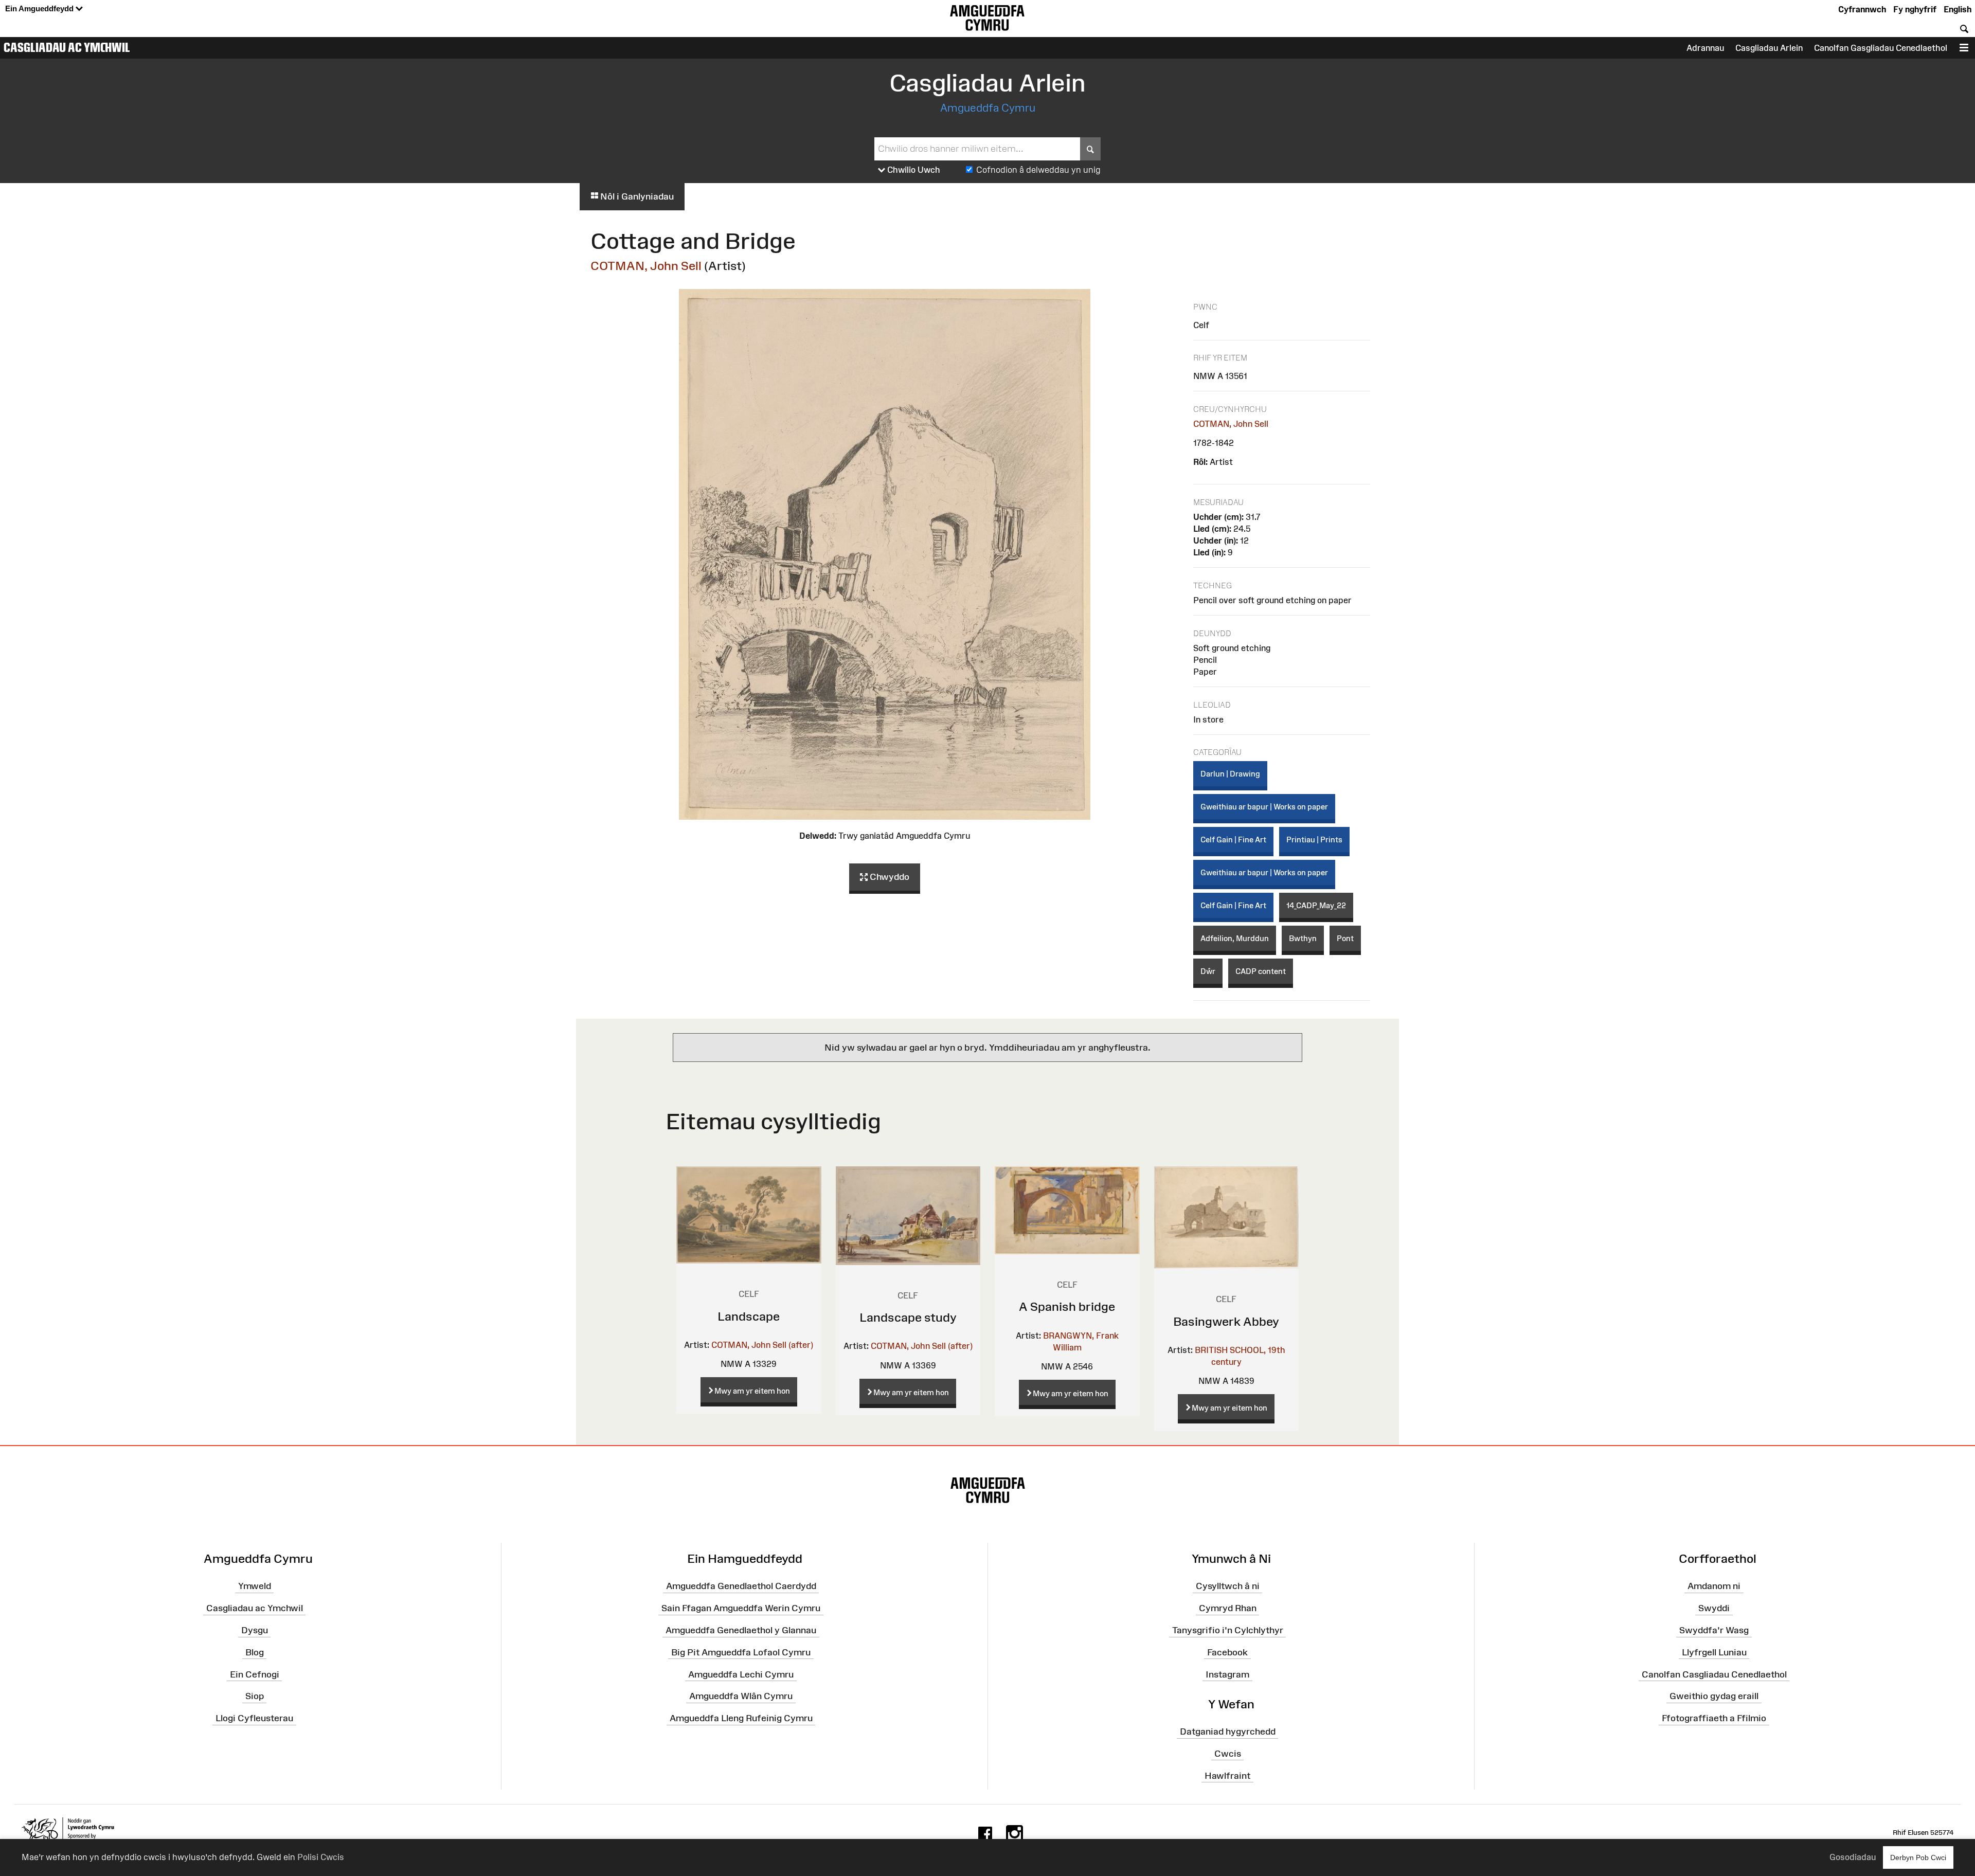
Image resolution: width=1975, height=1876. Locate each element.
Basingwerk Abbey (1226, 1321)
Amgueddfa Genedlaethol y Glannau (741, 1630)
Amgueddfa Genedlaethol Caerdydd (741, 1586)
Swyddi (1714, 1608)
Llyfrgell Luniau (1714, 1652)
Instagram (1227, 1674)
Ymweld (255, 1586)
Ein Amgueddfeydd (40, 8)
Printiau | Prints (1314, 840)
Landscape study (908, 1317)
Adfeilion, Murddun (1235, 938)
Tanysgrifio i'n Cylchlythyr (1228, 1630)
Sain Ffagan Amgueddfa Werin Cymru (741, 1608)
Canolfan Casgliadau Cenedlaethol (1714, 1674)
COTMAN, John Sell (646, 266)
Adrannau (1705, 48)
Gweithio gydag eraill (1714, 1696)
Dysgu (255, 1630)
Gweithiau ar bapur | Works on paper (1264, 807)
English (1958, 9)
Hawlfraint (1227, 1775)
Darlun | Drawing (1230, 774)
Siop (255, 1696)
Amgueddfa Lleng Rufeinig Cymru (741, 1718)
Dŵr (1208, 971)
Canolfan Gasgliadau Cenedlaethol (1881, 48)
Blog (255, 1652)
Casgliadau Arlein (1769, 48)
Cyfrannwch (1862, 9)
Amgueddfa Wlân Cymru (741, 1696)
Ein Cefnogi (255, 1674)
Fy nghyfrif (1915, 9)
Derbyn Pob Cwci (1918, 1857)
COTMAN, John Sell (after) (762, 1345)
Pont (1345, 938)
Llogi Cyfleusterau (254, 1718)
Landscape (749, 1316)
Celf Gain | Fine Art (1233, 840)
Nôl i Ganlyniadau (636, 196)
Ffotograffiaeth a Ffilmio (1714, 1718)
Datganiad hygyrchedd (1228, 1731)
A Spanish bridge (1067, 1306)
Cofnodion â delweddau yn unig (1038, 170)
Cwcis (1228, 1754)
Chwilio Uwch (913, 170)
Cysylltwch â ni (1228, 1586)
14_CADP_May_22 (1316, 905)
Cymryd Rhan (1228, 1608)
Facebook (1227, 1652)
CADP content (1261, 971)
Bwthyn (1303, 938)
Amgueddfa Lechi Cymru (741, 1674)
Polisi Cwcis (321, 1857)
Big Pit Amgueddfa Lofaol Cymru (741, 1652)
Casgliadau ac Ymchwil (67, 47)
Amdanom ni (1714, 1586)
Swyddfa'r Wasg (1714, 1630)
